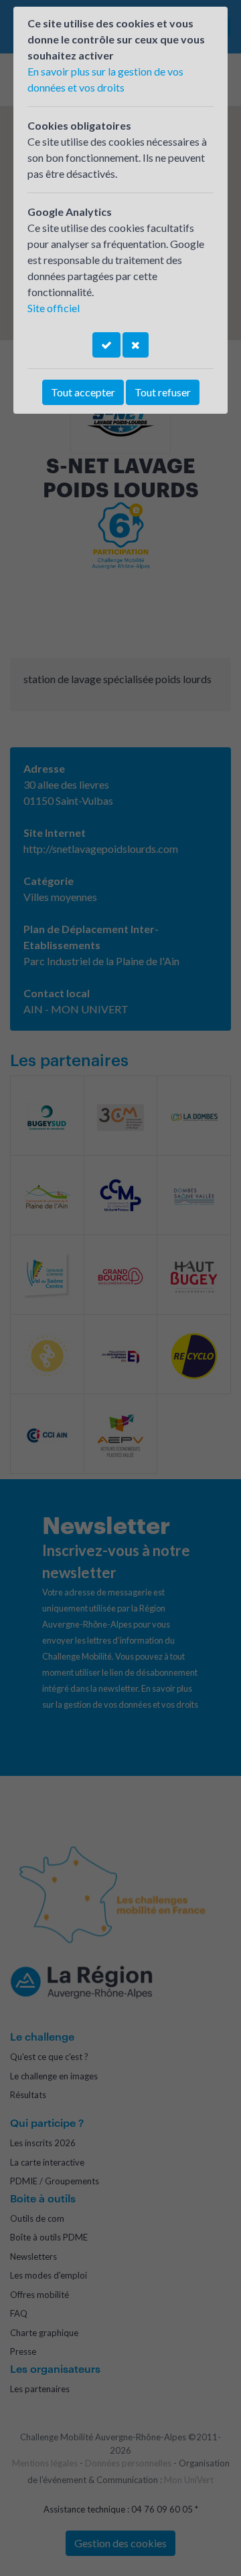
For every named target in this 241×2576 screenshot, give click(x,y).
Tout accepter (83, 392)
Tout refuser (163, 392)
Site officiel (54, 308)
